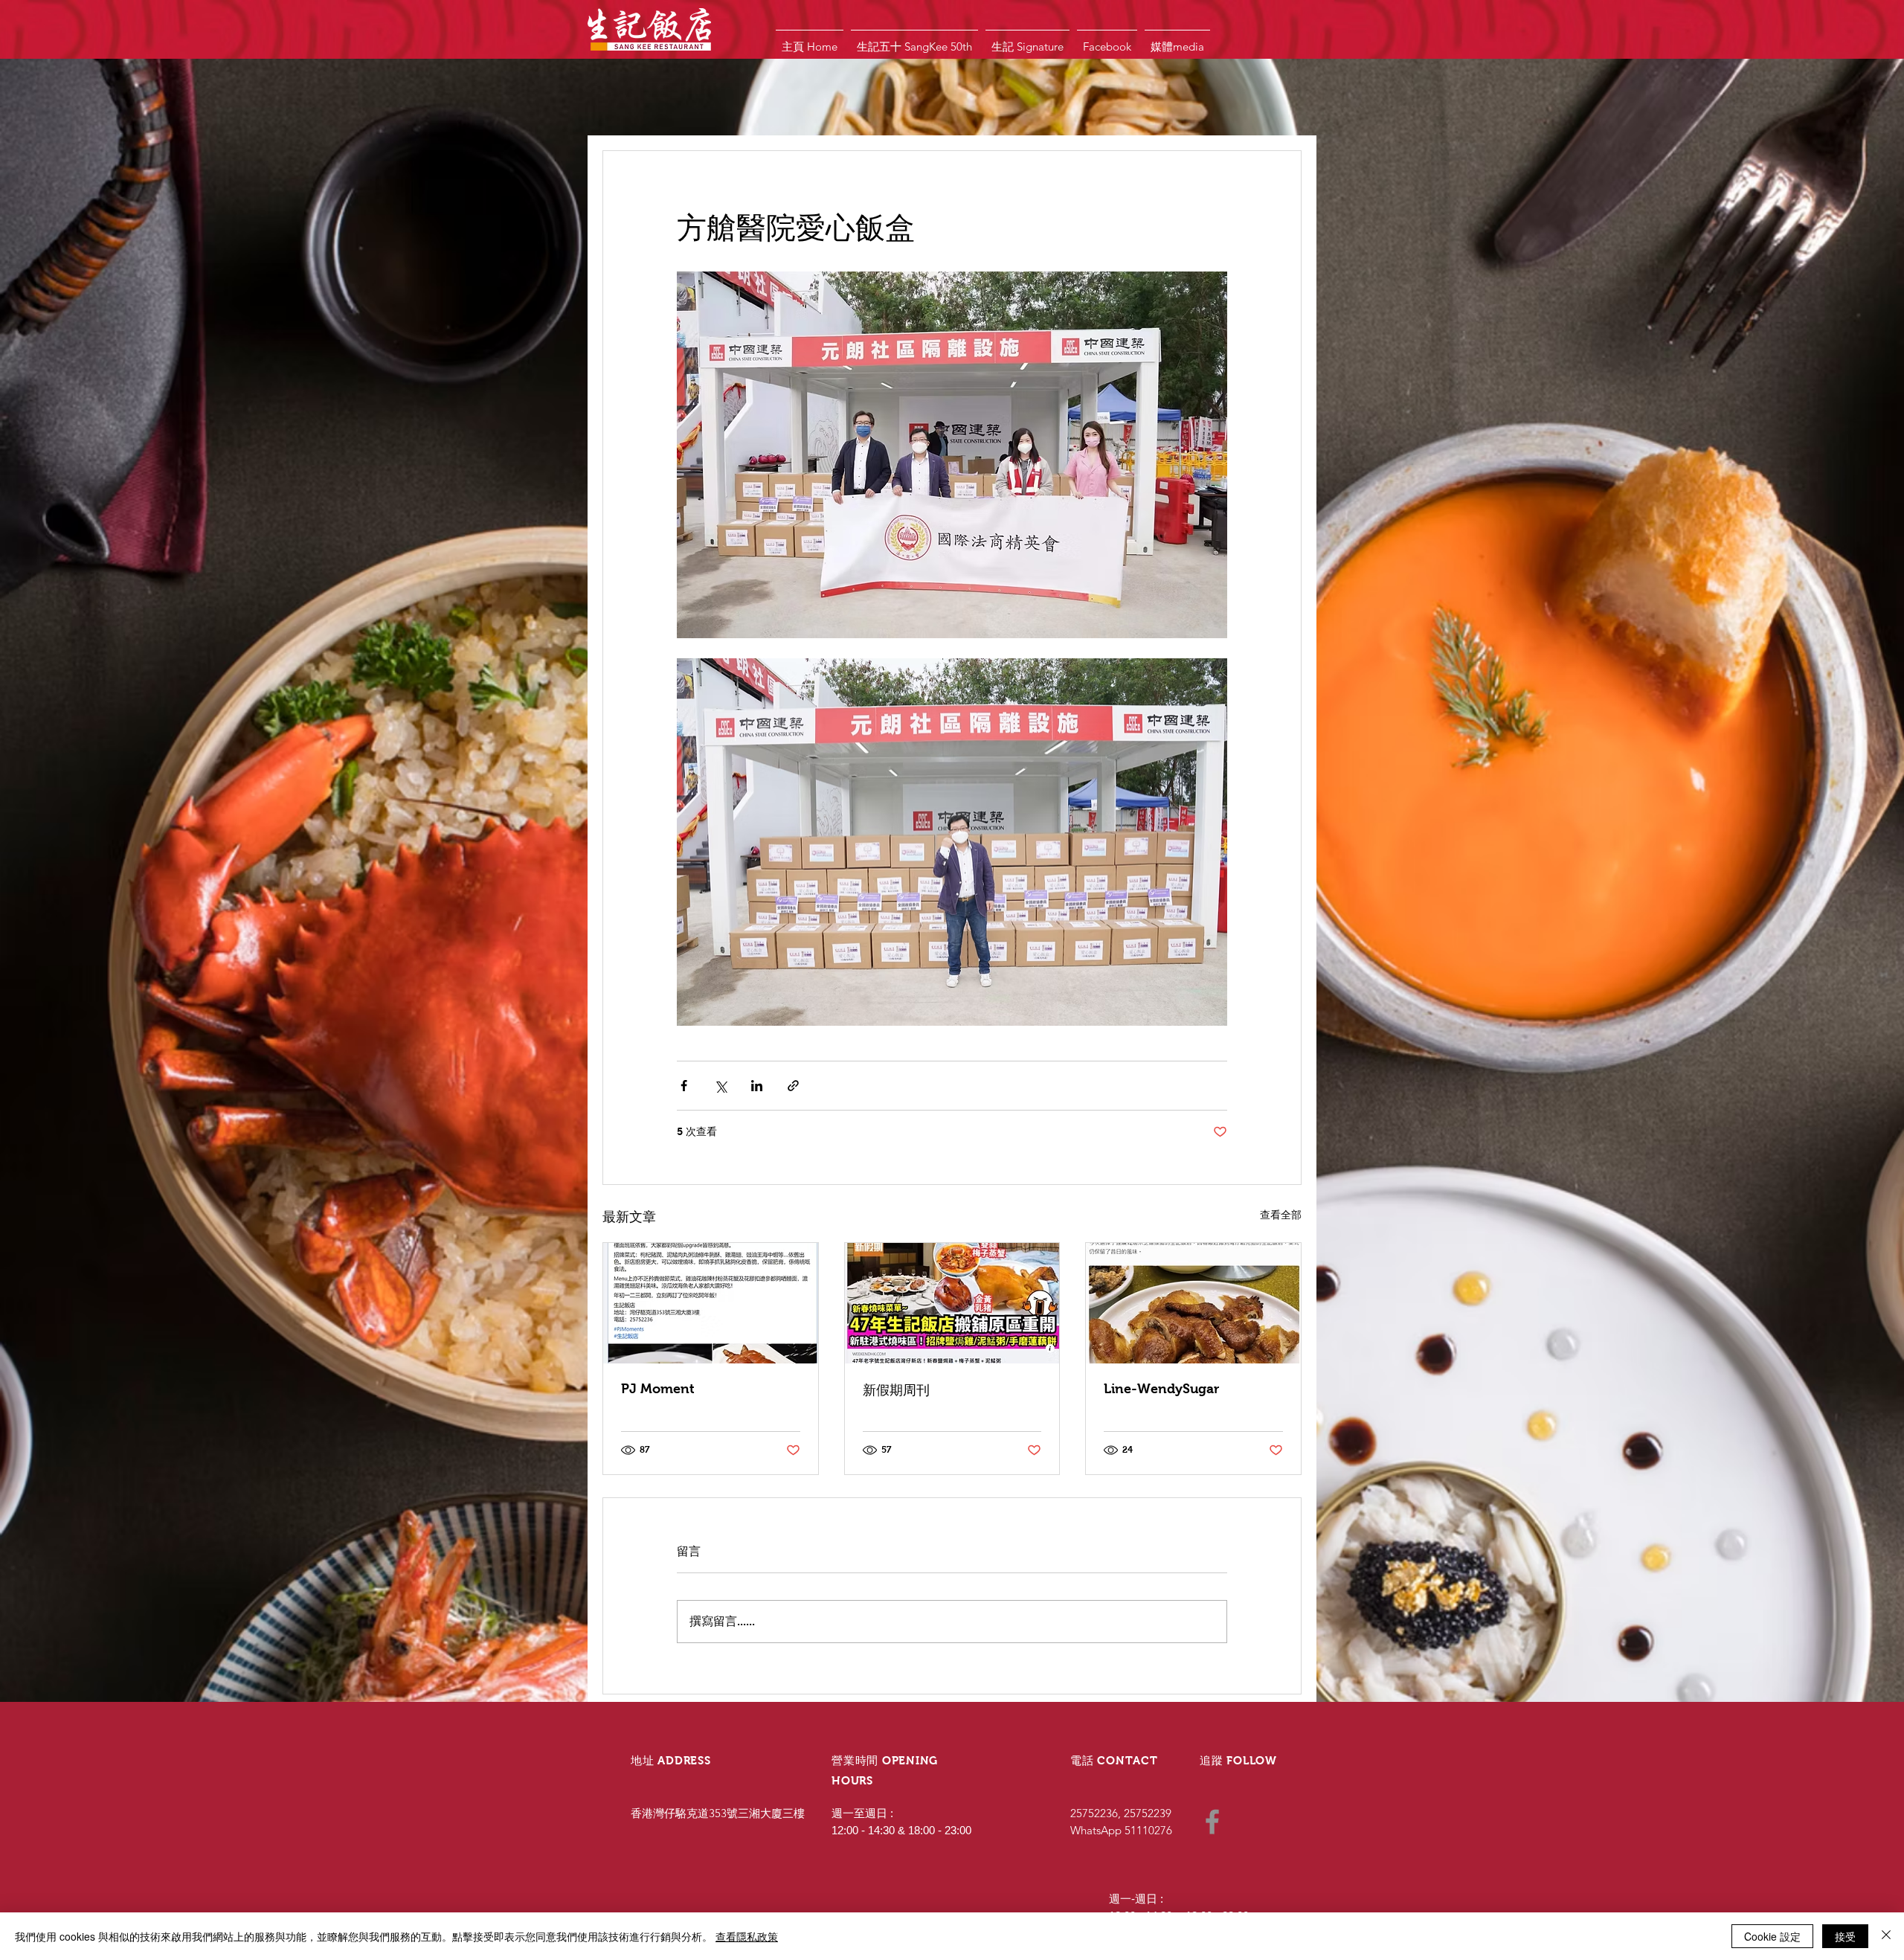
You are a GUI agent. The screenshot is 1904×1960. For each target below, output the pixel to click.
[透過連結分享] (793, 1086)
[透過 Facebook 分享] (684, 1086)
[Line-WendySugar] (1193, 1303)
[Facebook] (1212, 1822)
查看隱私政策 (747, 1936)
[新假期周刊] (952, 1303)
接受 (1845, 1936)
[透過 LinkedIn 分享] (757, 1086)
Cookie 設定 (1772, 1936)
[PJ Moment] (711, 1303)
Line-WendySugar (1161, 1389)
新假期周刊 (896, 1390)
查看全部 (1281, 1215)
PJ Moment (658, 1389)
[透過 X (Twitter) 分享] (720, 1086)
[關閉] (1886, 1936)
